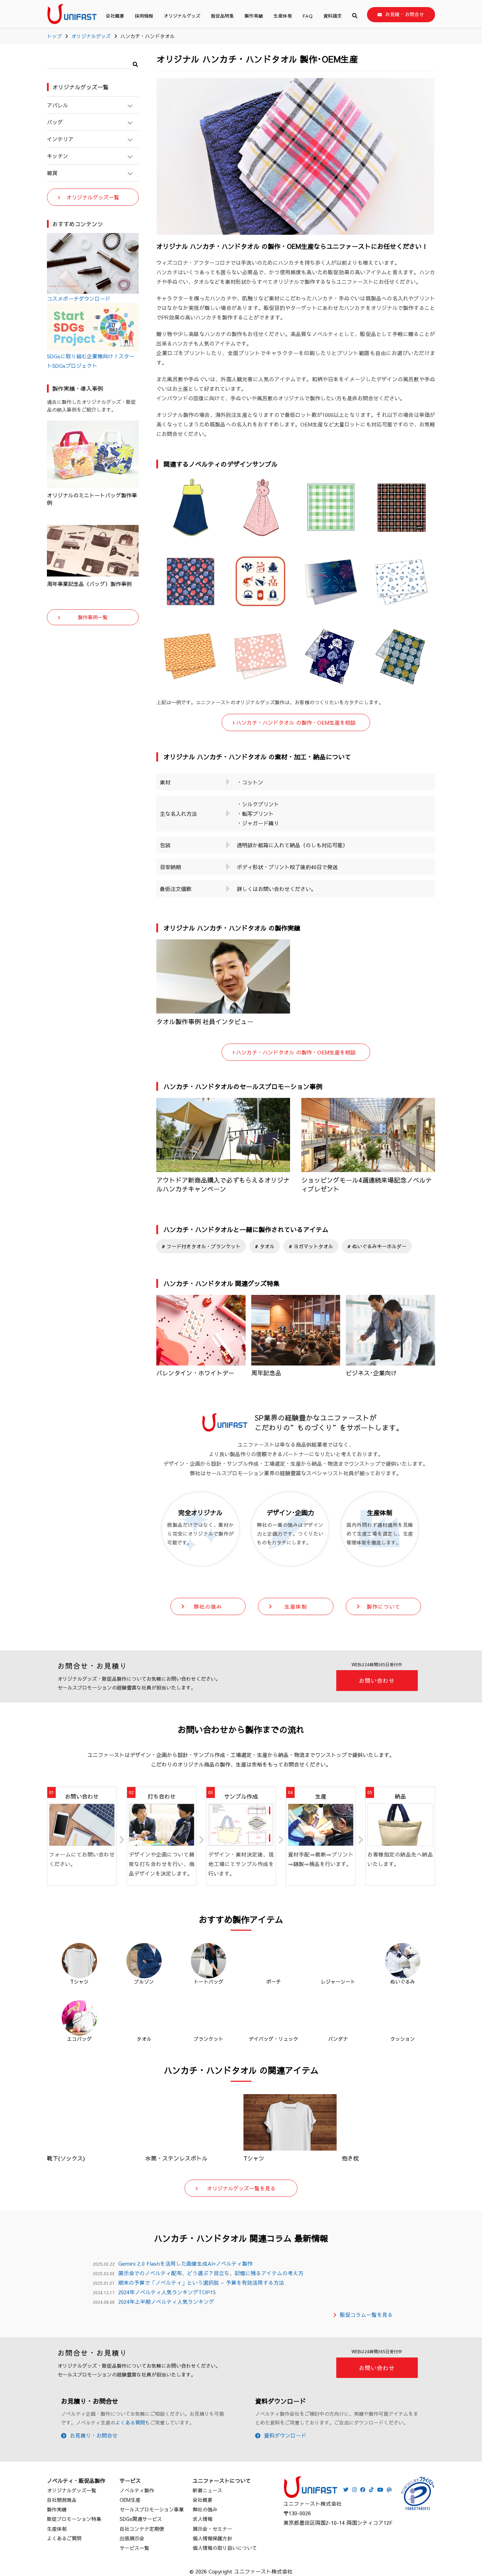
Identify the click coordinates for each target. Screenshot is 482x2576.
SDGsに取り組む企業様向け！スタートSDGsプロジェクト (91, 361)
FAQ (308, 16)
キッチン (58, 156)
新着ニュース (207, 2490)
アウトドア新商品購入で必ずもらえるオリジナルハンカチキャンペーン (223, 1184)
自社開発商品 (62, 2500)
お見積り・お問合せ (94, 2435)
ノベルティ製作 (137, 2490)
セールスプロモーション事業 (152, 2509)
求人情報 (203, 2519)
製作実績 (254, 16)
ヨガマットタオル (313, 1246)
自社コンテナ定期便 (142, 2529)
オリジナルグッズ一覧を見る (241, 2188)
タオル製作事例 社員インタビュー (205, 1021)
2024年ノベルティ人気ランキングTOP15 (167, 2292)
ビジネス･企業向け (371, 1373)
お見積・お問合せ (405, 14)
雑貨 (52, 173)
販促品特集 (222, 16)
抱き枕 (350, 2158)
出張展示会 (132, 2538)
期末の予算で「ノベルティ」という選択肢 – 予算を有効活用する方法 (201, 2282)
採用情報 (144, 16)
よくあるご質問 (64, 2538)
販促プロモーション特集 (74, 2519)
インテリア (60, 139)
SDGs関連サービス (141, 2519)
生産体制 (283, 16)
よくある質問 (130, 2422)
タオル (266, 1246)
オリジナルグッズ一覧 (93, 197)
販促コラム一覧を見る (366, 2315)
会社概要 (115, 16)
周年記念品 (266, 1373)
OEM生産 (130, 2500)
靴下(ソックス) (66, 2158)
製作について (384, 1606)
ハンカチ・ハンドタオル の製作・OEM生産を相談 (296, 722)
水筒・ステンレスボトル (176, 2158)
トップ (54, 36)
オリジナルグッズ (182, 16)
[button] (135, 63)
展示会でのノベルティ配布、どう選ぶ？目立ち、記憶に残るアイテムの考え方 (211, 2273)
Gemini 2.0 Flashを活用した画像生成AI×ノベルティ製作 (185, 2263)
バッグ (55, 122)
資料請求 (332, 16)
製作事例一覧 (93, 617)
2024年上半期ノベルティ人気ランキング (166, 2302)
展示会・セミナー (212, 2529)
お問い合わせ (377, 1680)
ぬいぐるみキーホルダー (379, 1246)
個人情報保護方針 (212, 2538)
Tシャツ (254, 2158)
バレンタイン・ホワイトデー (195, 1373)
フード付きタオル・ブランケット (203, 1246)
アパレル (58, 105)
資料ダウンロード (285, 2435)
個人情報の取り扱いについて (225, 2548)
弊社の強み (208, 1606)
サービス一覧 (134, 2548)
